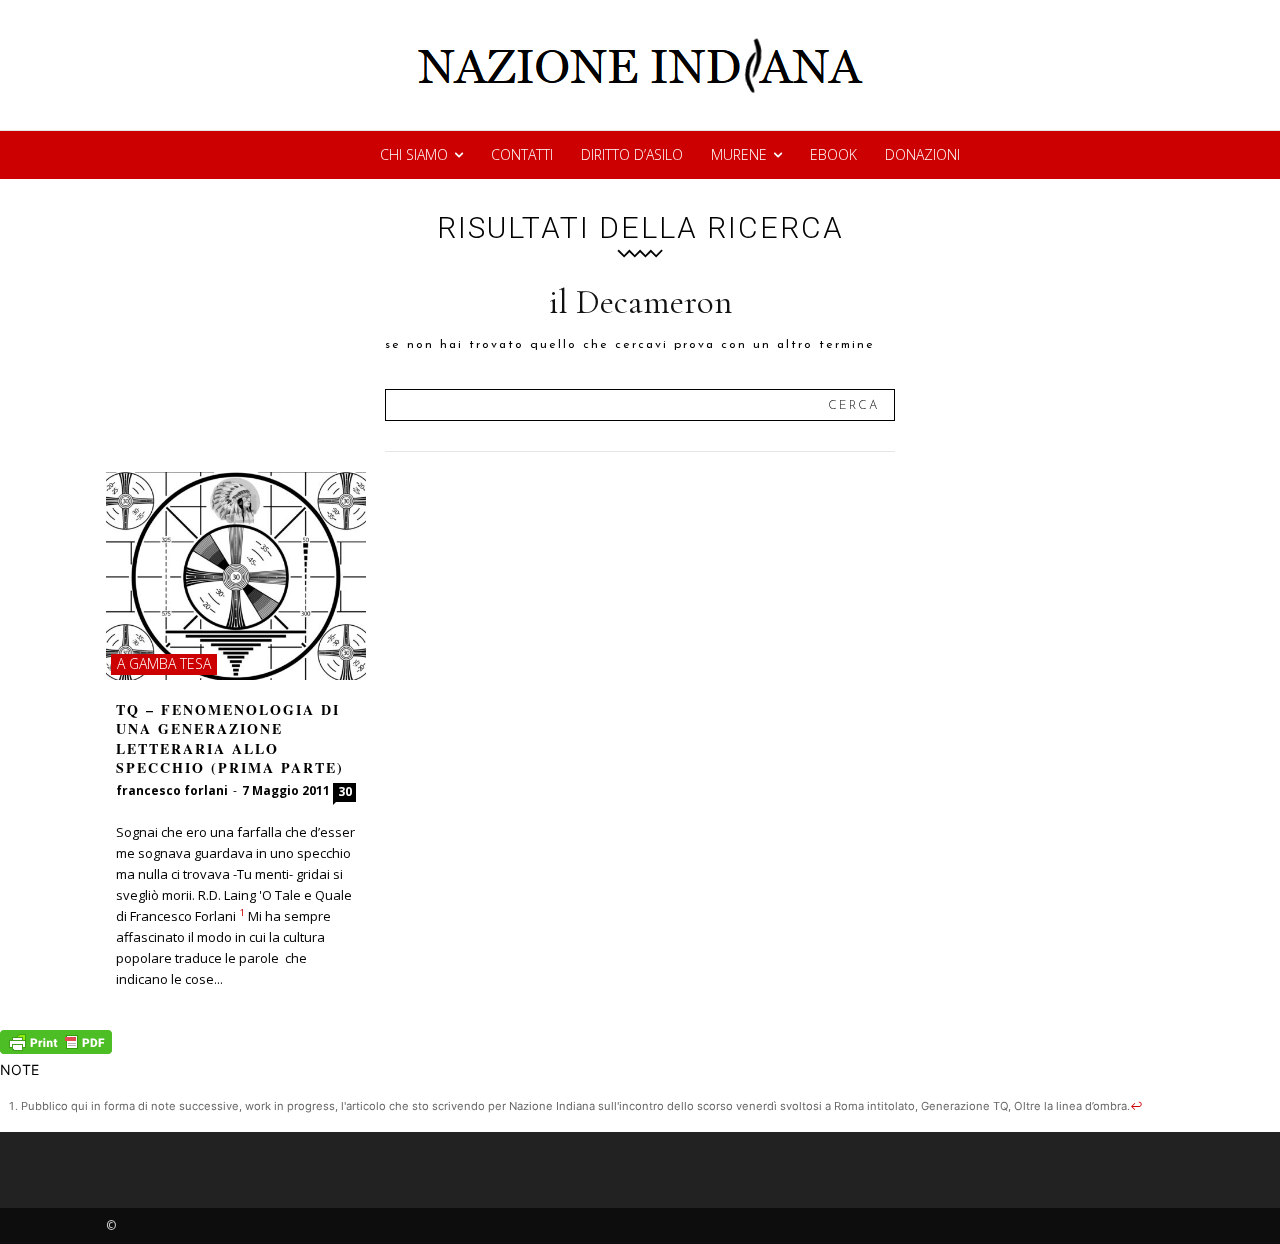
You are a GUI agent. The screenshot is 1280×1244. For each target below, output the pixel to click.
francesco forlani (172, 790)
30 (345, 791)
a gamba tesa (164, 663)
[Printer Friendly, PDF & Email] (56, 1048)
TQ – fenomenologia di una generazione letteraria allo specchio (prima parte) (230, 739)
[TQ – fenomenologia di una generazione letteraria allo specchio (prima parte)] (236, 576)
